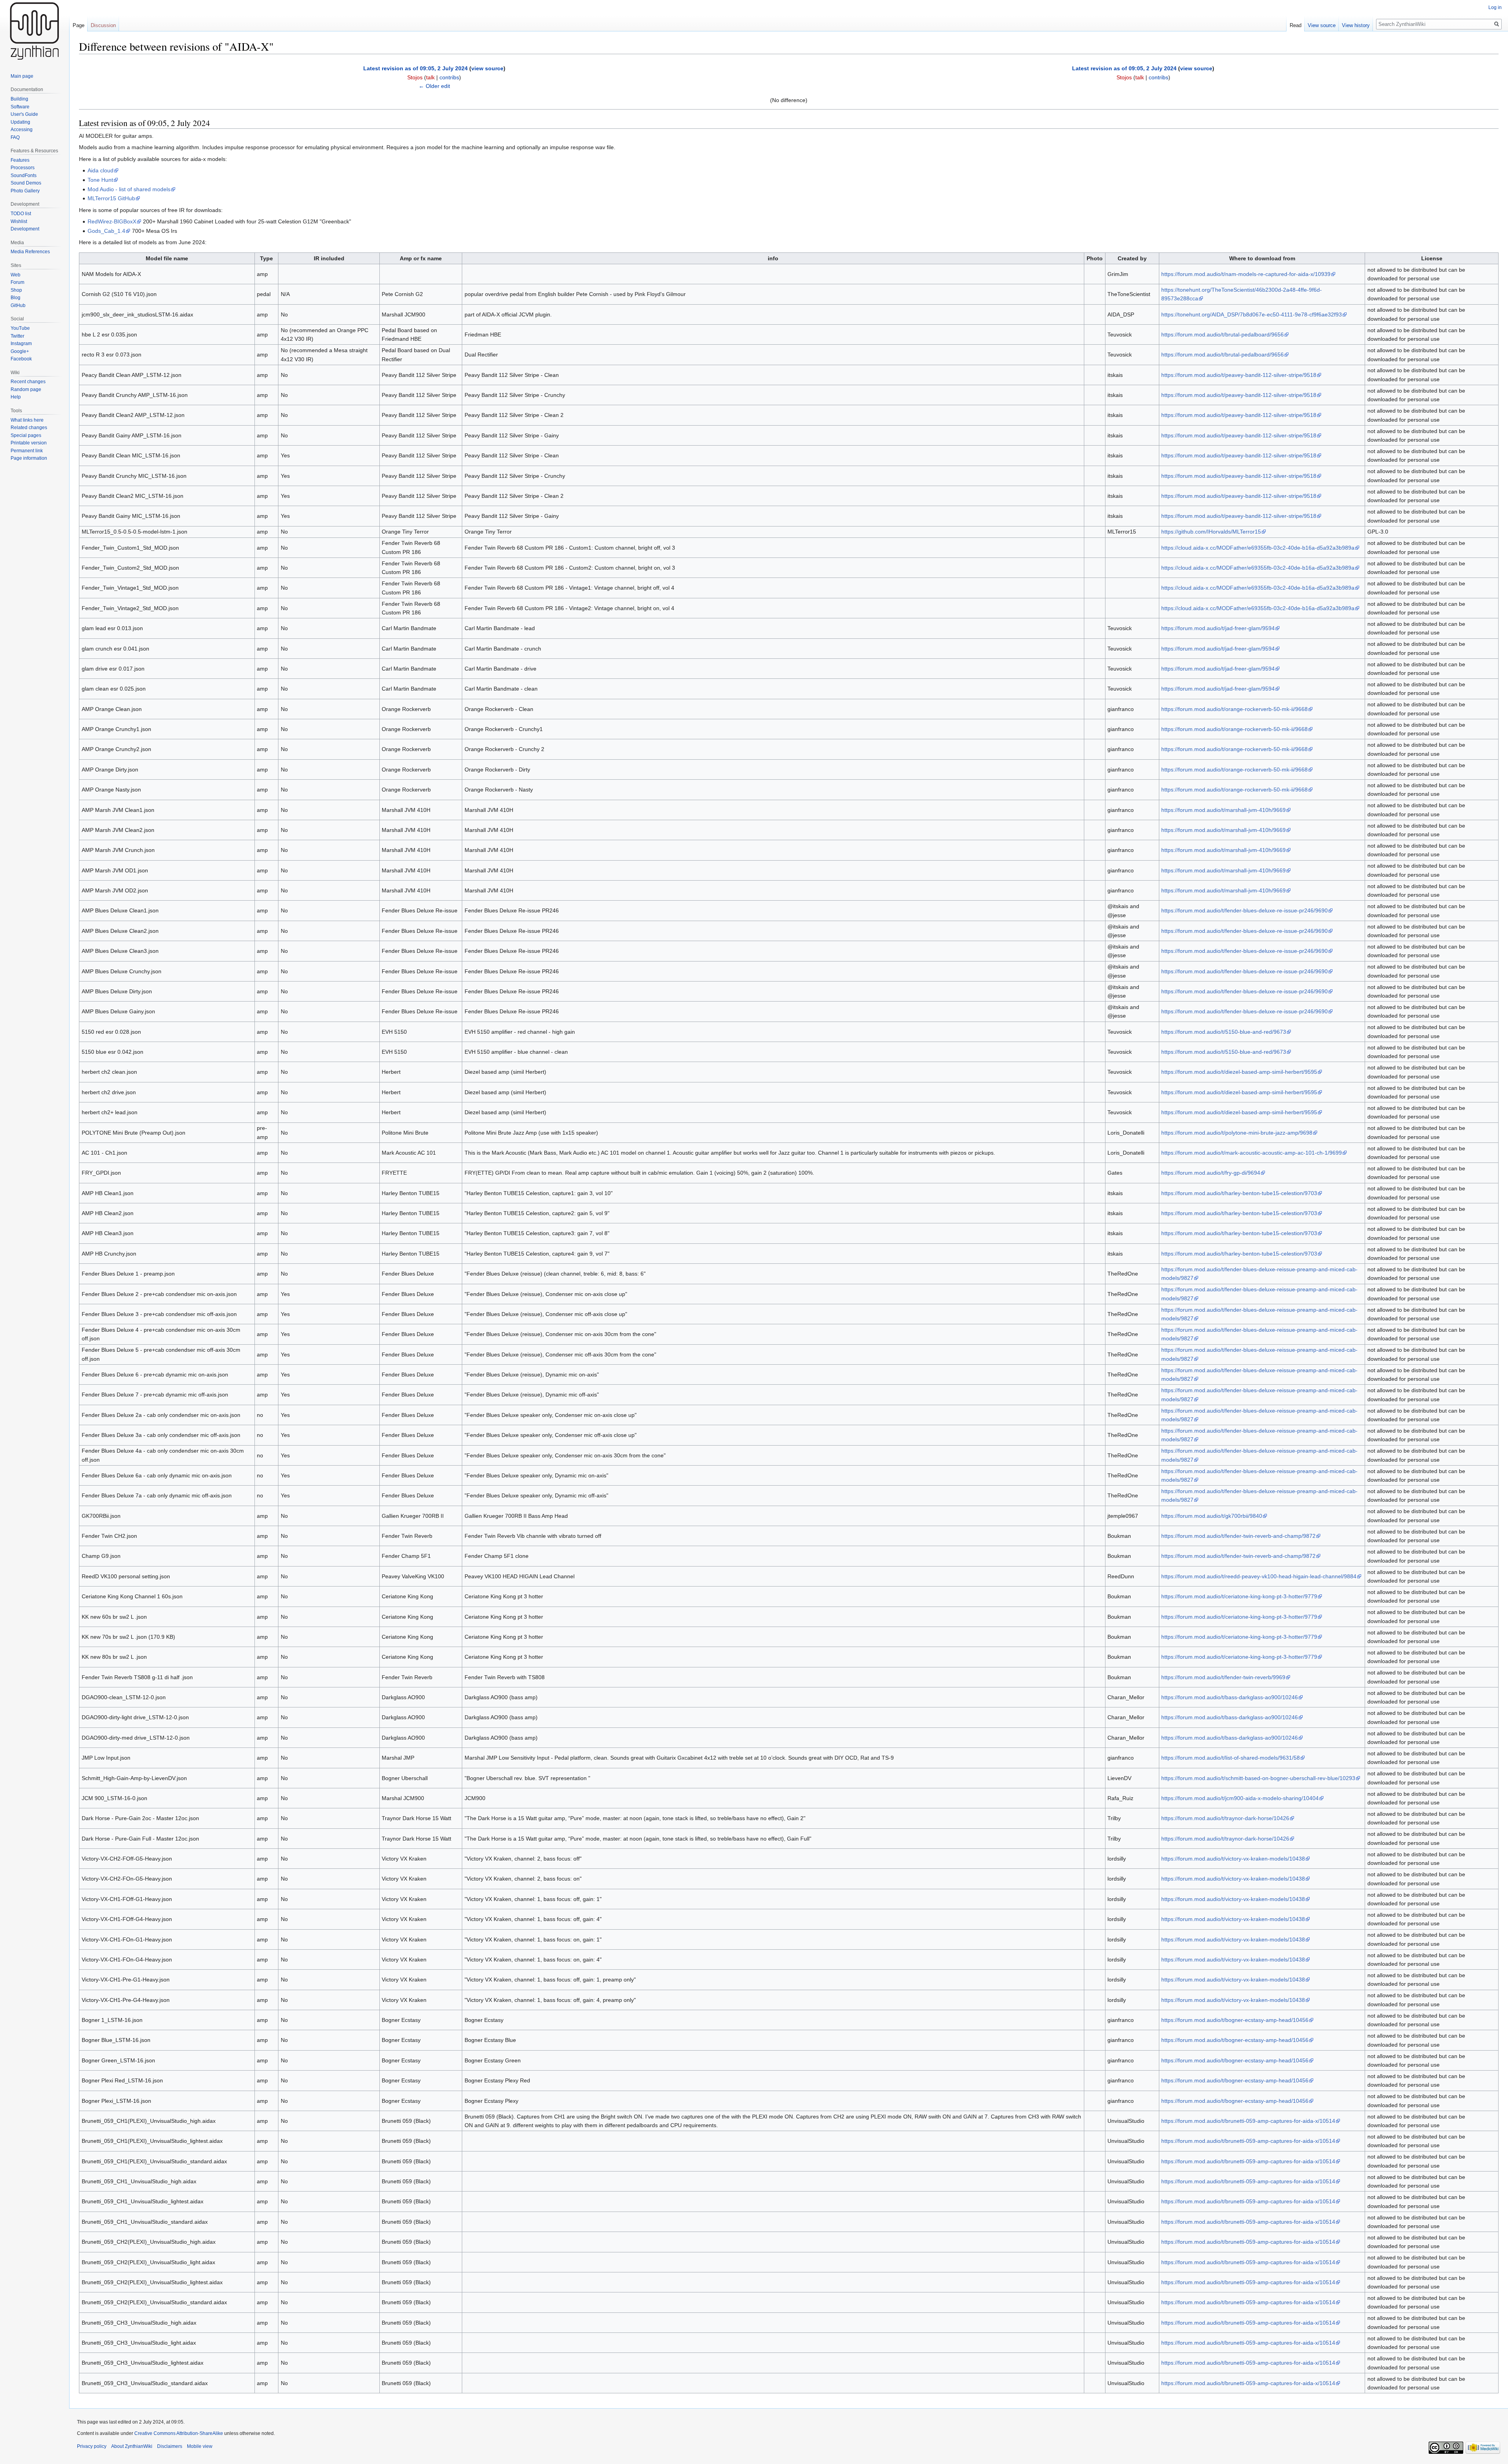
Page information (29, 458)
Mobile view (200, 2446)
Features (20, 160)
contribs (449, 77)
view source (487, 68)
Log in (1495, 7)
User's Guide (24, 114)
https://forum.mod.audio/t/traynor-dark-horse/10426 (1225, 1818)
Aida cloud (101, 170)
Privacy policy (92, 2446)
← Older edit (434, 86)
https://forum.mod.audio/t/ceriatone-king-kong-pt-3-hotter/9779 (1239, 1596)
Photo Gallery (25, 191)
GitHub (18, 305)
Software (20, 107)
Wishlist (19, 221)
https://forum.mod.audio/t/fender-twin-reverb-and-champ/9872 (1238, 1536)
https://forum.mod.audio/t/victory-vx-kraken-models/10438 (1233, 1859)
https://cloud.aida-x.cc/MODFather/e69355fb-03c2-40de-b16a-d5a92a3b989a (1258, 548)
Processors (23, 168)
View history (1356, 25)
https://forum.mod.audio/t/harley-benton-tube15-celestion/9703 (1239, 1193)
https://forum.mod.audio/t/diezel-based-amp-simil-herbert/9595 (1239, 1072)
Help (16, 397)
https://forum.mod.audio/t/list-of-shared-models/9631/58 (1231, 1758)
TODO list (21, 214)
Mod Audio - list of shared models (129, 189)
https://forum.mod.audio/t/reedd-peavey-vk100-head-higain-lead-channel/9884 (1259, 1576)
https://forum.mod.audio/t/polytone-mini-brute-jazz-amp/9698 (1237, 1133)
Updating (20, 122)
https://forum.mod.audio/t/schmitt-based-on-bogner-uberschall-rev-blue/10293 (1258, 1778)
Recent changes (28, 382)
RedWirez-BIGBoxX (112, 221)
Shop (16, 290)
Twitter (17, 336)
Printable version (29, 443)
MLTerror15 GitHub (111, 198)
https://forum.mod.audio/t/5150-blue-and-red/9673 (1224, 1032)
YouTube (20, 328)
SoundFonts (24, 175)
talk (430, 77)
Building (19, 99)
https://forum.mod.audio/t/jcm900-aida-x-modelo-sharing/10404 (1240, 1798)
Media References (30, 252)
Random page (26, 389)
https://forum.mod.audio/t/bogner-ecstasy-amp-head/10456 (1235, 2020)
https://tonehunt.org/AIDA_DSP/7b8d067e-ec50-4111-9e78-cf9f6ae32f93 (1252, 314)
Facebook (21, 359)
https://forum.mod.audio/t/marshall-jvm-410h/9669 (1223, 810)
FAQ (15, 137)
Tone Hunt (100, 180)
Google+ (20, 351)
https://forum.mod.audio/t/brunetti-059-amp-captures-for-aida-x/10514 (1248, 2121)
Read (1296, 25)
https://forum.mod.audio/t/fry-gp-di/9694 (1211, 1173)
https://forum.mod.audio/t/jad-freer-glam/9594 (1218, 628)
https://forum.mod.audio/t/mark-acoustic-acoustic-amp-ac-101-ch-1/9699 (1252, 1153)
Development (25, 229)
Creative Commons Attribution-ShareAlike (179, 2433)
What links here (27, 420)
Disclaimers (170, 2446)
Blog (16, 298)
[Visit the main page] (35, 31)
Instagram (21, 344)
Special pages (26, 435)
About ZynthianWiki (132, 2446)
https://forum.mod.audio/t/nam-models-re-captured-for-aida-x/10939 (1246, 274)
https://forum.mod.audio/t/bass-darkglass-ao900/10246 (1230, 1697)
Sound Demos (26, 183)
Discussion (103, 25)
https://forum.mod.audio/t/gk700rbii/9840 (1212, 1516)
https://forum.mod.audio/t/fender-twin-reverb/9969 (1223, 1677)
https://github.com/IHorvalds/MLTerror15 (1211, 532)
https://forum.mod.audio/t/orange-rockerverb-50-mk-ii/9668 (1234, 709)
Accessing (22, 130)
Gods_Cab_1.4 (106, 231)
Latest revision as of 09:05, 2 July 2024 (415, 68)
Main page (22, 76)
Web (16, 275)
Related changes (29, 428)
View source (1322, 25)
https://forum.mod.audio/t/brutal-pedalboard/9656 (1223, 335)
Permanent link (27, 451)
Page (79, 25)
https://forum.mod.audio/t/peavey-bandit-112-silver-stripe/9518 (1239, 375)
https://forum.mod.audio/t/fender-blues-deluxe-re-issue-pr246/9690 (1244, 910)
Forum (17, 282)
